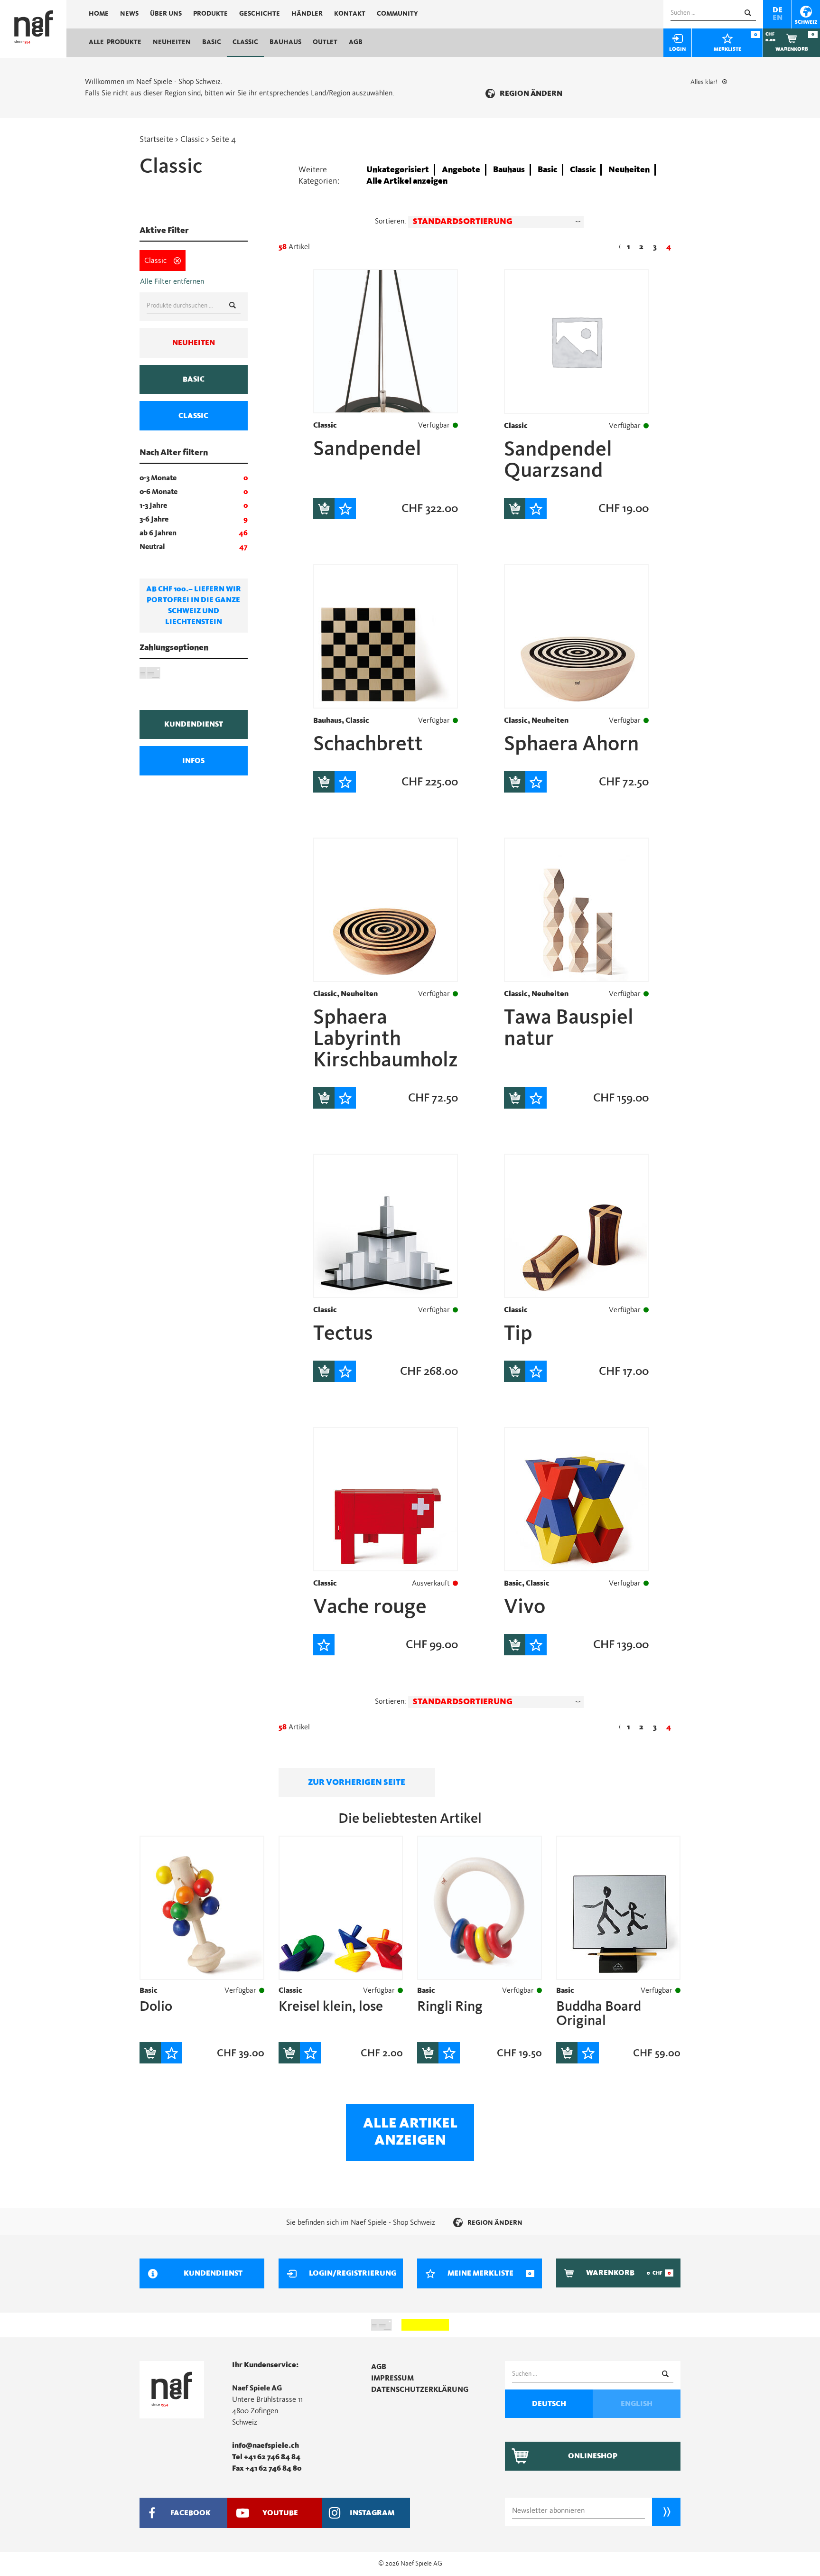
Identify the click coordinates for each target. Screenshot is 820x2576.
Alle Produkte (115, 42)
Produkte (210, 14)
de (778, 10)
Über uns (166, 14)
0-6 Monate (158, 492)
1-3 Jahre (153, 505)
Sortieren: (391, 221)
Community (397, 14)
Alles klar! (704, 82)
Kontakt (350, 14)
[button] (496, 222)
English (637, 2404)
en (778, 18)
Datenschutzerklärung (420, 2389)
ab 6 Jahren (158, 533)
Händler (307, 14)
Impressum (392, 2378)
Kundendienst (194, 724)
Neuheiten (172, 42)
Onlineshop (593, 2456)
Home (99, 14)
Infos (193, 761)
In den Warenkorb (324, 509)
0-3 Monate (158, 478)
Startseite (156, 140)
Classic (245, 42)
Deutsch (549, 2404)
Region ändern (531, 93)
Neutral (152, 547)
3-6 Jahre (154, 519)
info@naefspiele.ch (266, 2445)
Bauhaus (285, 42)
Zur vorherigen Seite (357, 1783)
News (129, 14)
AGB (356, 42)
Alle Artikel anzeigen (407, 181)
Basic (212, 42)
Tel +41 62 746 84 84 (266, 2457)
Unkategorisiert (398, 170)
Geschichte (260, 14)
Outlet (325, 42)
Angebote (461, 170)
